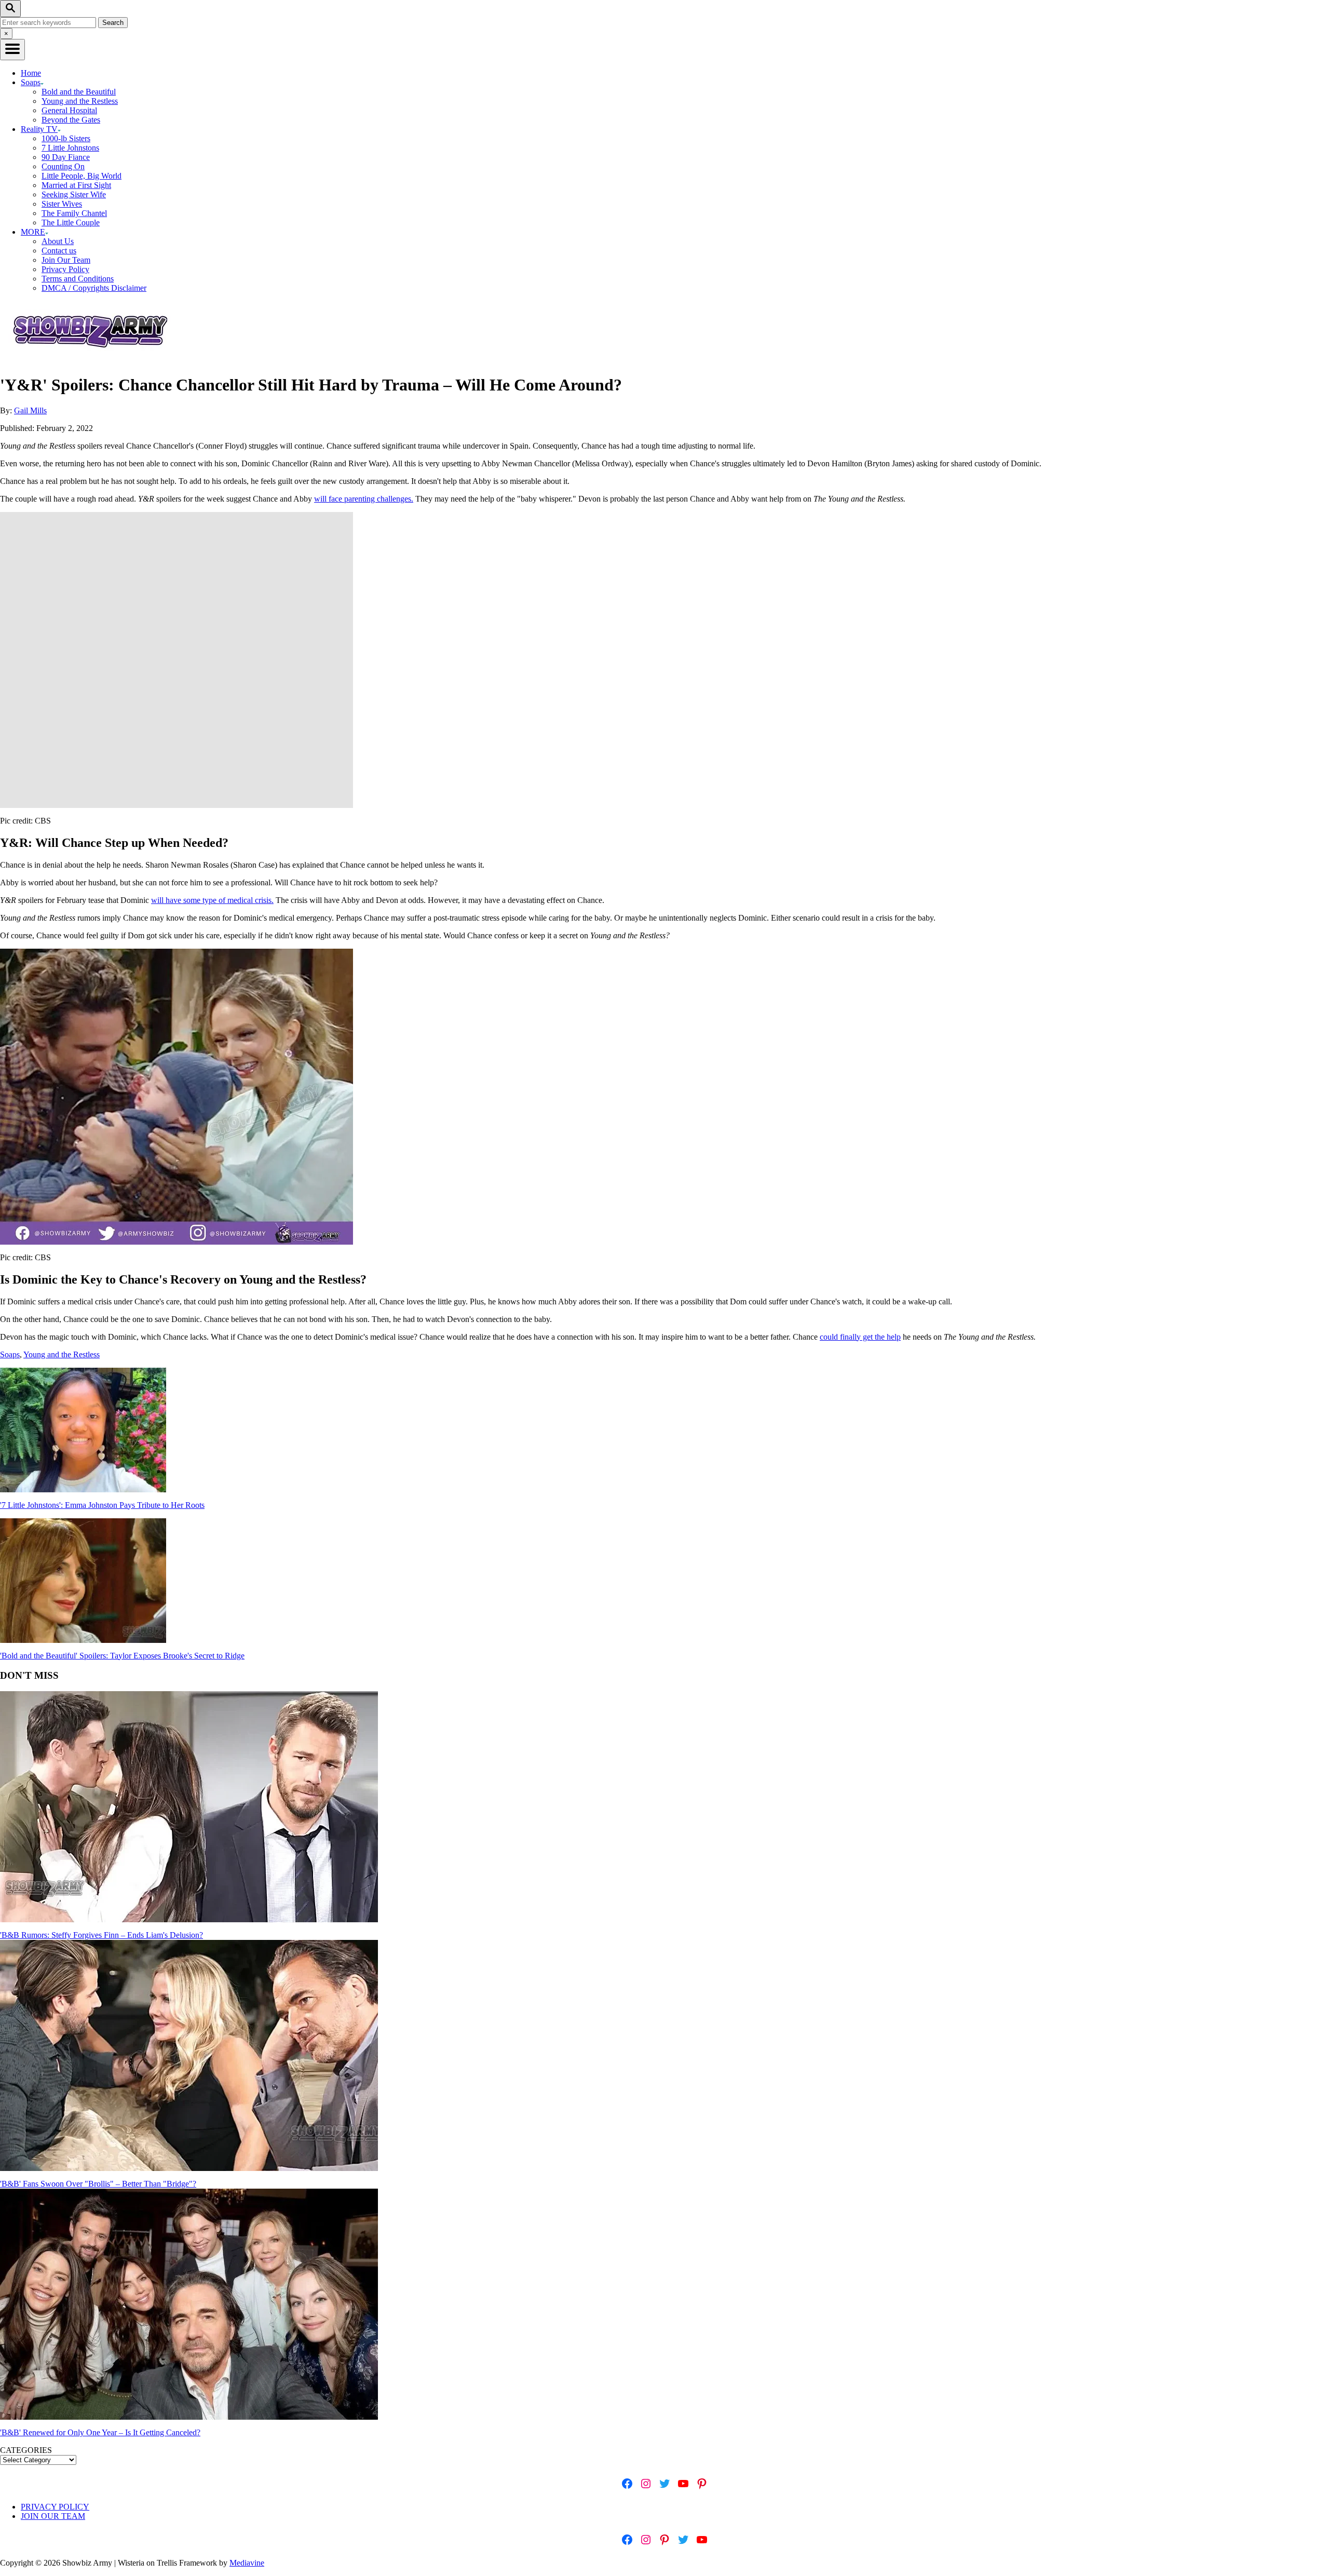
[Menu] (12, 50)
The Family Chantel (74, 213)
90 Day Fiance (66, 157)
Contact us (59, 251)
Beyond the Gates (71, 120)
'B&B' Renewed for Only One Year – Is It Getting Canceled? (100, 2432)
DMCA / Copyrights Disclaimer (94, 288)
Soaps (10, 1354)
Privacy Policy (65, 269)
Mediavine (247, 2563)
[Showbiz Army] (92, 360)
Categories (26, 2450)
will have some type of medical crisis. (212, 900)
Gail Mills (30, 410)
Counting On (63, 166)
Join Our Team (66, 260)
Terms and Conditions (78, 279)
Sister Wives (62, 204)
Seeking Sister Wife (74, 194)
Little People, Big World (82, 176)
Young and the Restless (80, 101)
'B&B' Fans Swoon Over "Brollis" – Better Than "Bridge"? (98, 2184)
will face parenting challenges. (364, 499)
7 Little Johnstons (70, 148)
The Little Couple (71, 222)
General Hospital (69, 110)
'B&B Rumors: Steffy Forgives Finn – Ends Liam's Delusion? (101, 1935)
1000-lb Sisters (66, 138)
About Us (58, 241)
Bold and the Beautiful (79, 92)
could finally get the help (860, 1337)
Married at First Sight (76, 185)
